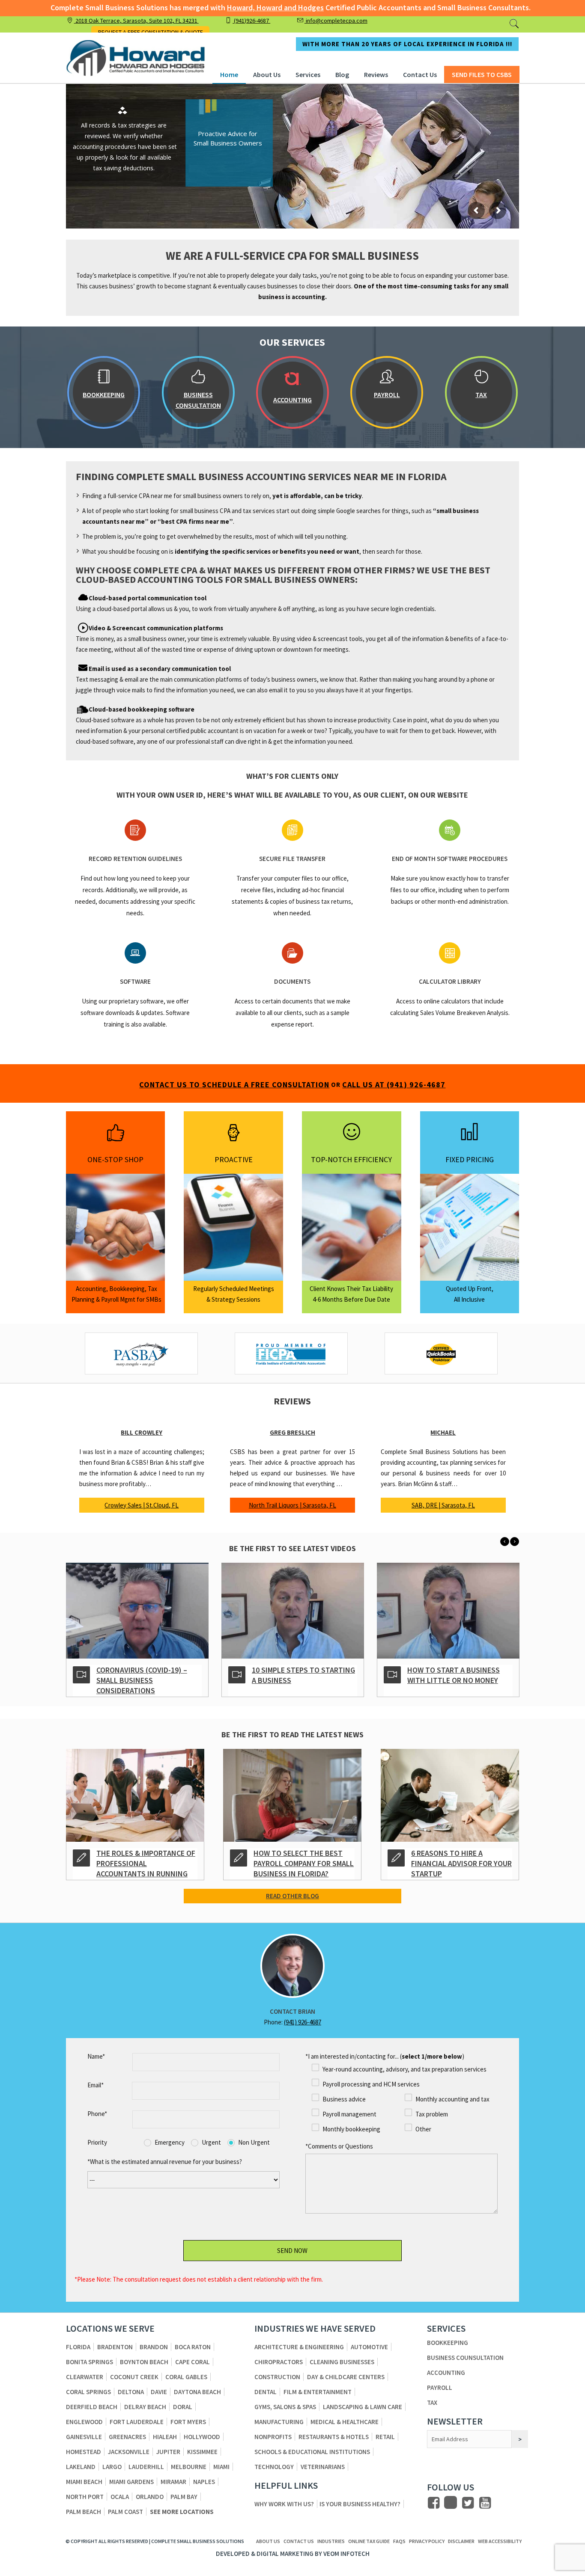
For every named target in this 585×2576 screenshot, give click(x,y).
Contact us (299, 2541)
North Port (85, 2497)
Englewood (84, 2422)
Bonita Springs (90, 2362)
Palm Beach (84, 2512)
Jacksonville (129, 2452)
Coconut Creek (134, 2377)
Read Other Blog (292, 1896)
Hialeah (165, 2437)
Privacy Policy (427, 2541)
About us (268, 2541)
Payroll (440, 2388)
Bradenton (115, 2347)
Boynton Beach (144, 2362)
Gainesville (84, 2437)
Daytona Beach (197, 2392)
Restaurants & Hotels (334, 2437)
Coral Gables (186, 2377)
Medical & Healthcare (345, 2422)
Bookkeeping (448, 2343)
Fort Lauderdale (137, 2422)
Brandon (154, 2347)
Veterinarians (323, 2467)
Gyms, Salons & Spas (285, 2407)
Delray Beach (145, 2407)
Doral (183, 2407)
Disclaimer (461, 2541)
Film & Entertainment (318, 2392)
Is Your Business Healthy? (360, 2504)
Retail (385, 2437)
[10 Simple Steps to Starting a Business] (137, 1606)
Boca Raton (193, 2347)
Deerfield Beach (92, 2407)
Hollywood (202, 2437)
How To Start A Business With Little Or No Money (298, 1675)
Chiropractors (279, 2362)
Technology (274, 2467)
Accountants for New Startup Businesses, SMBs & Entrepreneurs (459, 1680)
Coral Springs (88, 2392)
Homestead (84, 2452)
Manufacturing (279, 2422)
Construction (277, 2377)
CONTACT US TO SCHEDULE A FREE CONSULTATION (234, 1085)
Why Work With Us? (284, 2504)
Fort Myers (188, 2422)
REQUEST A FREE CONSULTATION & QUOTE (151, 32)
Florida (78, 2347)
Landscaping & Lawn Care (363, 2407)
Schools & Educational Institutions (312, 2452)
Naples (204, 2482)
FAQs (399, 2541)
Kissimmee (202, 2452)
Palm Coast (125, 2512)
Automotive (369, 2347)
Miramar (173, 2482)
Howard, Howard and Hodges (275, 7)
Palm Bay (184, 2497)
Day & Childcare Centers (346, 2377)
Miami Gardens (131, 2482)
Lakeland (81, 2467)
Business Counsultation (465, 2358)
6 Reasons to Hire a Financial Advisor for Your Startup (461, 1863)
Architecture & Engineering (299, 2347)
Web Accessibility (500, 2541)
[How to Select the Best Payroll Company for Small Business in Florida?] (292, 1790)
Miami (221, 2467)
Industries (331, 2541)
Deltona (131, 2392)
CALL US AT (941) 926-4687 (394, 1085)
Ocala (120, 2497)
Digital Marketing (285, 2554)
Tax (432, 2402)
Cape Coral (193, 2362)
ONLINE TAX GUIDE (369, 2541)
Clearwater (85, 2377)
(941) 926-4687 (303, 2022)
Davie (159, 2392)
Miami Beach (84, 2482)
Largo (112, 2467)
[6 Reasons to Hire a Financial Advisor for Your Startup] (450, 1790)
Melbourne (189, 2467)
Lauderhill (146, 2467)
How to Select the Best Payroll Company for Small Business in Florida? (304, 1863)
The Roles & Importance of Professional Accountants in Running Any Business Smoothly (146, 1868)
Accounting (446, 2373)
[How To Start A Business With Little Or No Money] (292, 1606)
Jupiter (168, 2452)
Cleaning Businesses (342, 2362)
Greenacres (127, 2437)
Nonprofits (273, 2437)
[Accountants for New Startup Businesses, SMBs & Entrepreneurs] (448, 1606)
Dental (266, 2392)
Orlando (150, 2497)
